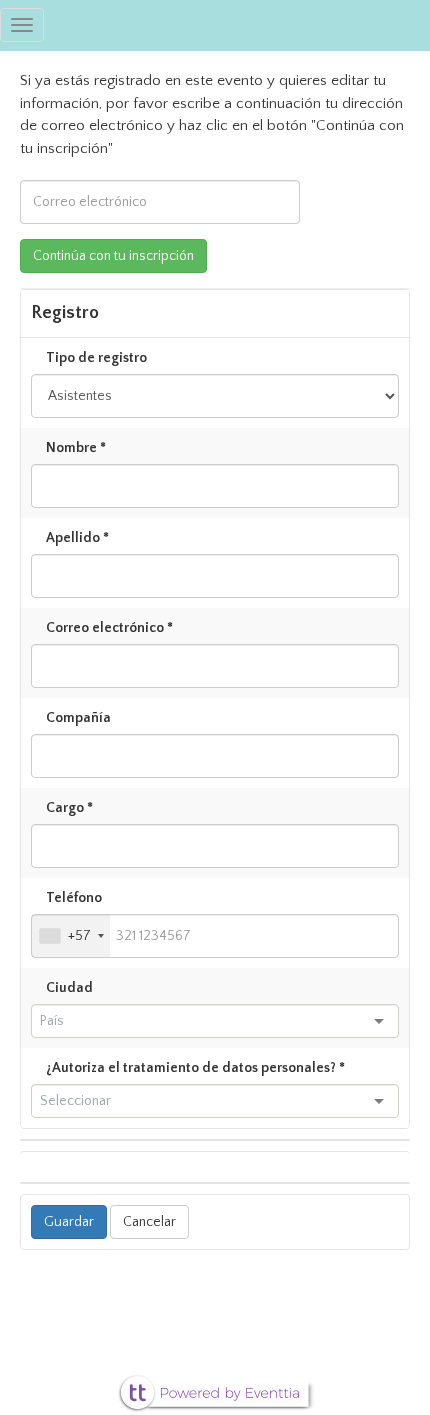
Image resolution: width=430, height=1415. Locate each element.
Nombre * (76, 448)
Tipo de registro (96, 358)
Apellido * (77, 538)
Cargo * (69, 808)
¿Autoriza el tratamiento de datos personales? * (195, 1068)
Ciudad (69, 988)
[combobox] (71, 936)
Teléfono (74, 898)
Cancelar (149, 1222)
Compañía (78, 718)
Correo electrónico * (109, 628)
